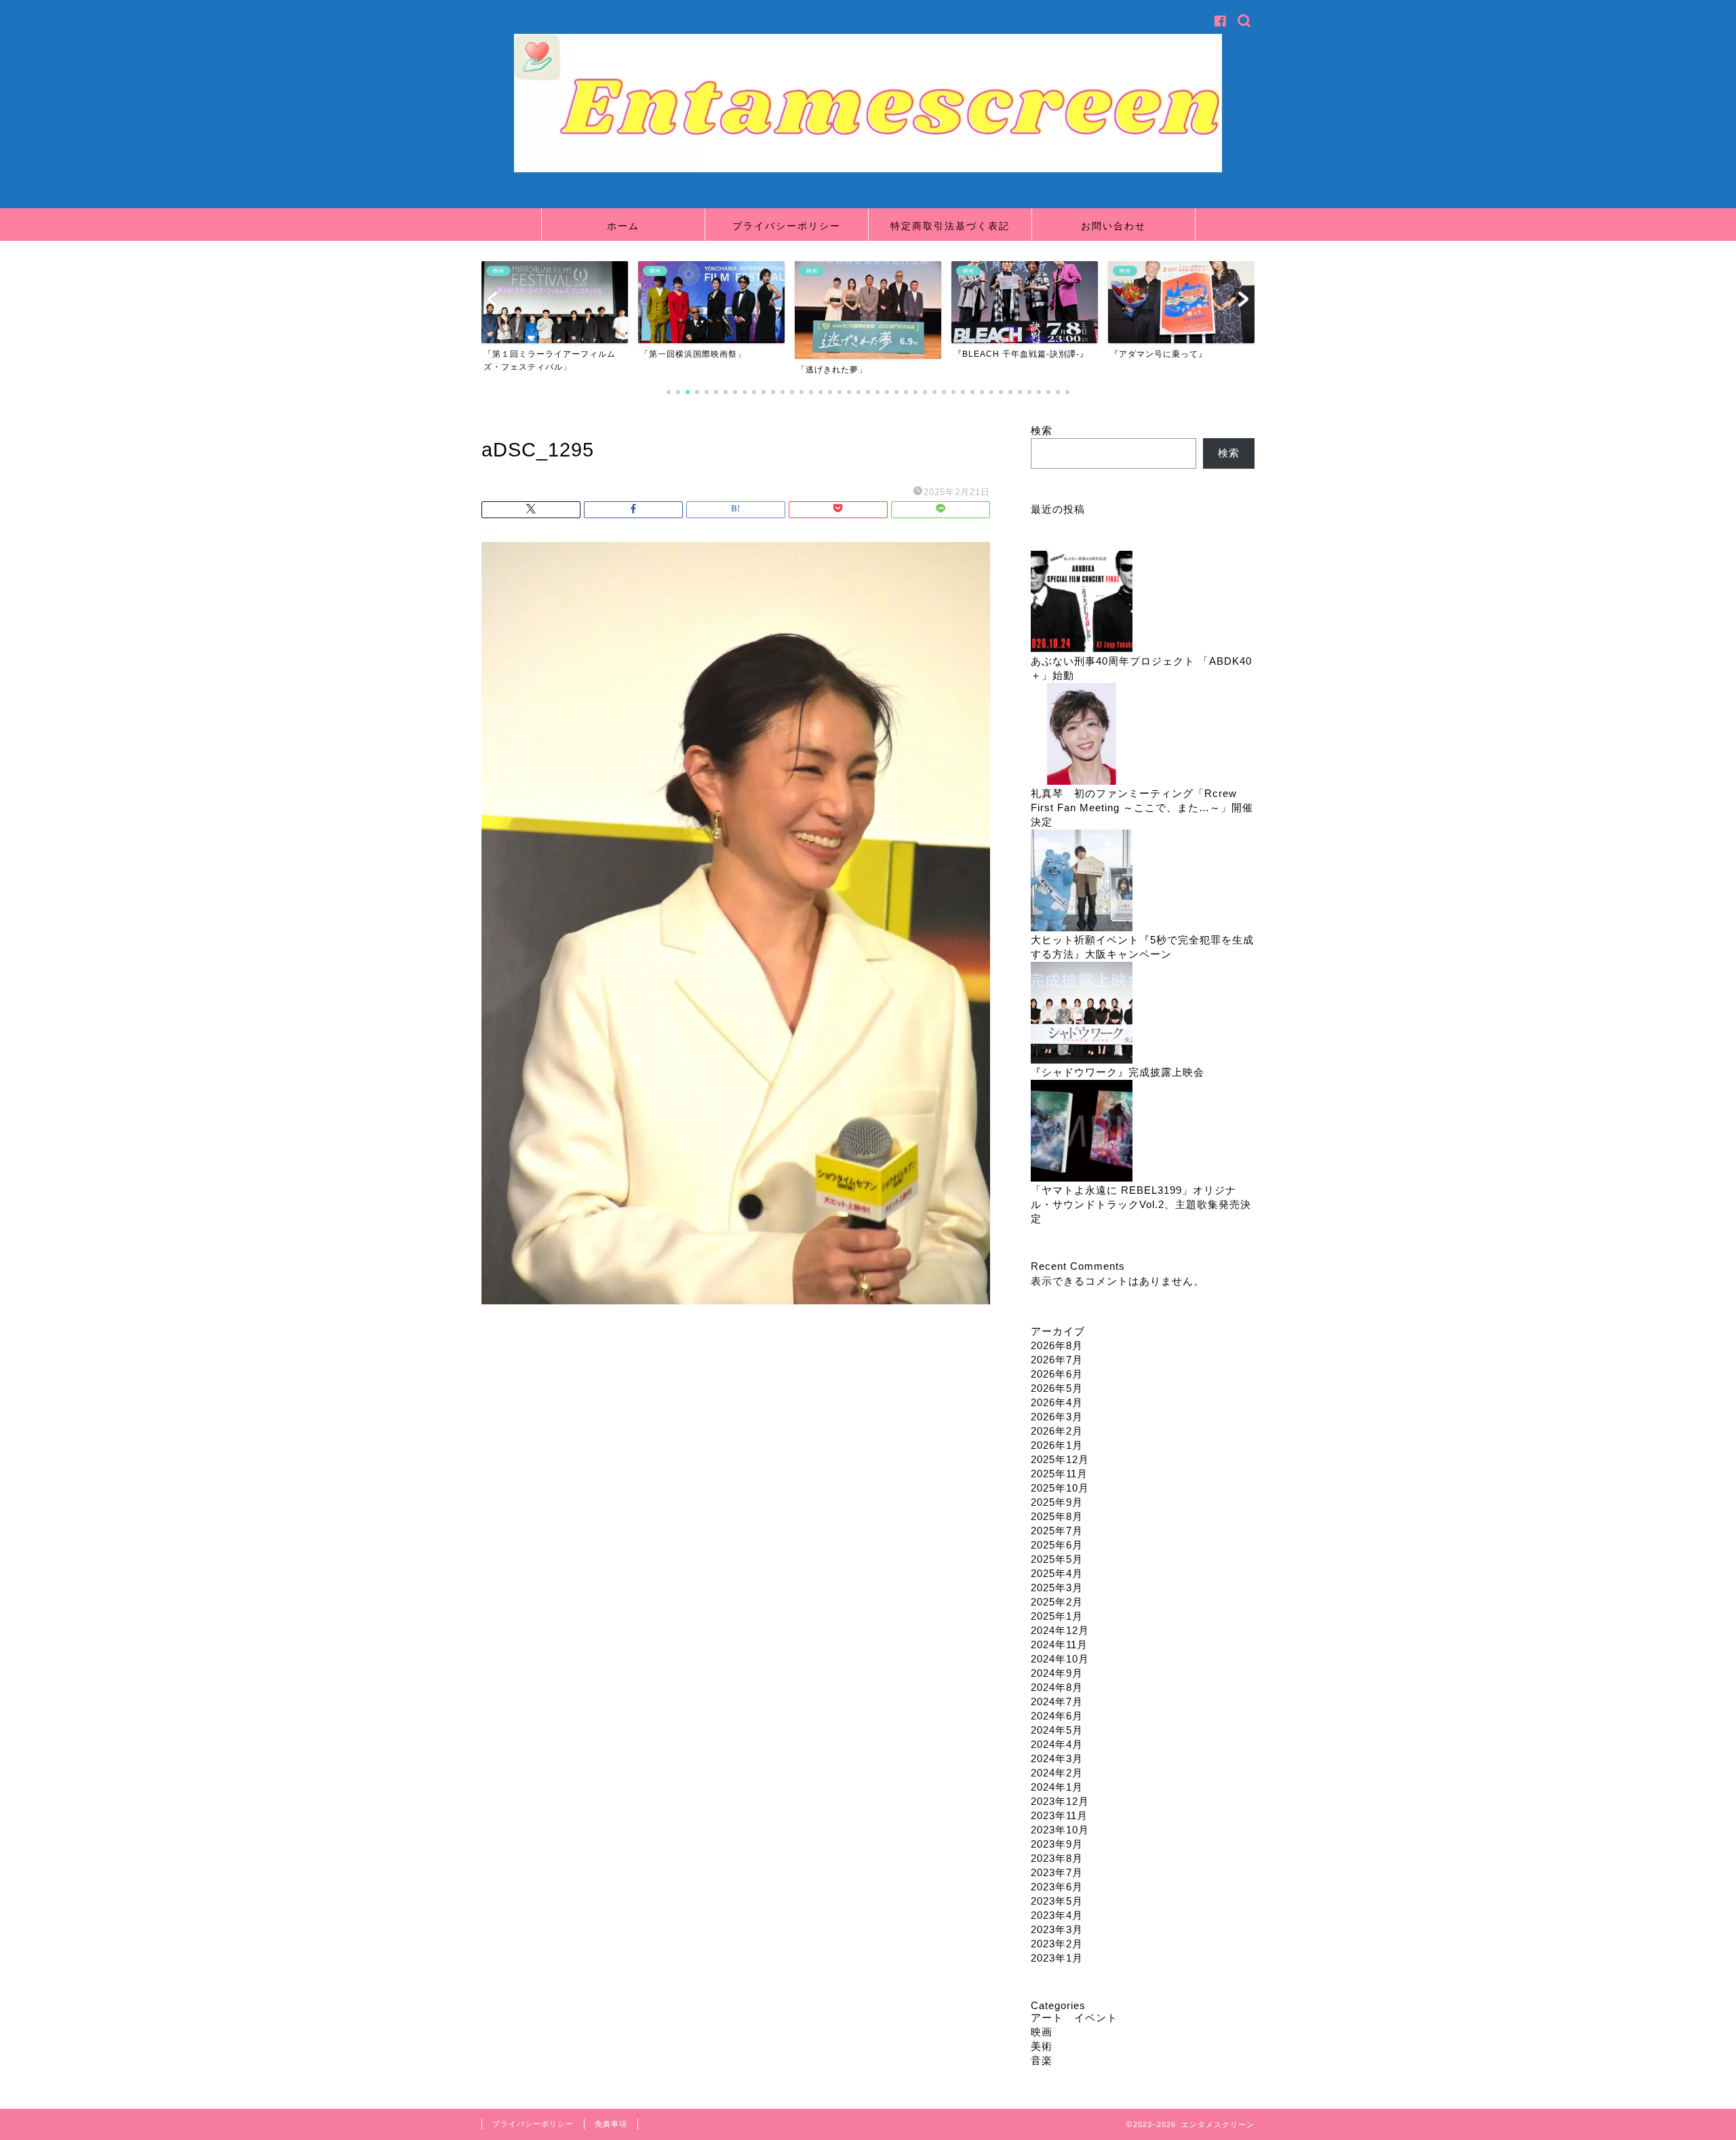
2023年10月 (1060, 1830)
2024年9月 (1057, 1673)
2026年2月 (1057, 1431)
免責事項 (611, 2124)
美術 (1042, 2046)
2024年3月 (1057, 1758)
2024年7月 (1057, 1701)
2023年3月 (1057, 1929)
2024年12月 (1060, 1630)
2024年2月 (1057, 1773)
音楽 (1042, 2060)
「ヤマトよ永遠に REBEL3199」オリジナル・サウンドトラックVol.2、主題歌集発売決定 (1141, 1204)
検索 (1042, 430)
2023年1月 (1057, 1958)
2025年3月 (1057, 1588)
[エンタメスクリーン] (868, 169)
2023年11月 (1059, 1815)
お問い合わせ (1113, 226)
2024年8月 (1057, 1687)
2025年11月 (1059, 1474)
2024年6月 (1057, 1716)
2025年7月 (1057, 1531)
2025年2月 (1057, 1602)
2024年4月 (1057, 1744)
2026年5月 (1057, 1388)
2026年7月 (1057, 1360)
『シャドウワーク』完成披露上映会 (1118, 1072)
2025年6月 (1057, 1545)
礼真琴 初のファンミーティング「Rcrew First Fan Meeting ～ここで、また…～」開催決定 (1142, 808)
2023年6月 (1057, 1887)
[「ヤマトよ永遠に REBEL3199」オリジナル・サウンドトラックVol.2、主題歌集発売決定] (1082, 1132)
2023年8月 (1057, 1858)
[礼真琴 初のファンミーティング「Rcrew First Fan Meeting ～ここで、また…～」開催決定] (1082, 735)
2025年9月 (1057, 1502)
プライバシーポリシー (787, 226)
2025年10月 (1060, 1488)
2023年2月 (1057, 1944)
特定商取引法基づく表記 (950, 226)
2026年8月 (1057, 1345)
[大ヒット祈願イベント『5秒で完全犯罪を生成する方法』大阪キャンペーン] (1082, 881)
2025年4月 (1057, 1573)
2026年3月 (1057, 1417)
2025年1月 (1057, 1616)
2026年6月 (1057, 1374)
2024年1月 (1057, 1787)
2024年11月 (1059, 1645)
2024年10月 (1060, 1659)
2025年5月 (1057, 1559)
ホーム (623, 226)
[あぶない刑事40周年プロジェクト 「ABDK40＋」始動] (1082, 603)
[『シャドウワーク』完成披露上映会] (1082, 1014)
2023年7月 (1057, 1872)
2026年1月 (1057, 1445)
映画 (1042, 2032)
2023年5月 (1057, 1901)
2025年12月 (1060, 1459)
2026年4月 (1057, 1402)
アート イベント (1074, 2018)
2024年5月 (1057, 1730)
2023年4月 (1057, 1915)
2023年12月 (1060, 1801)
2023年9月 (1057, 1844)
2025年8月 (1057, 1516)
